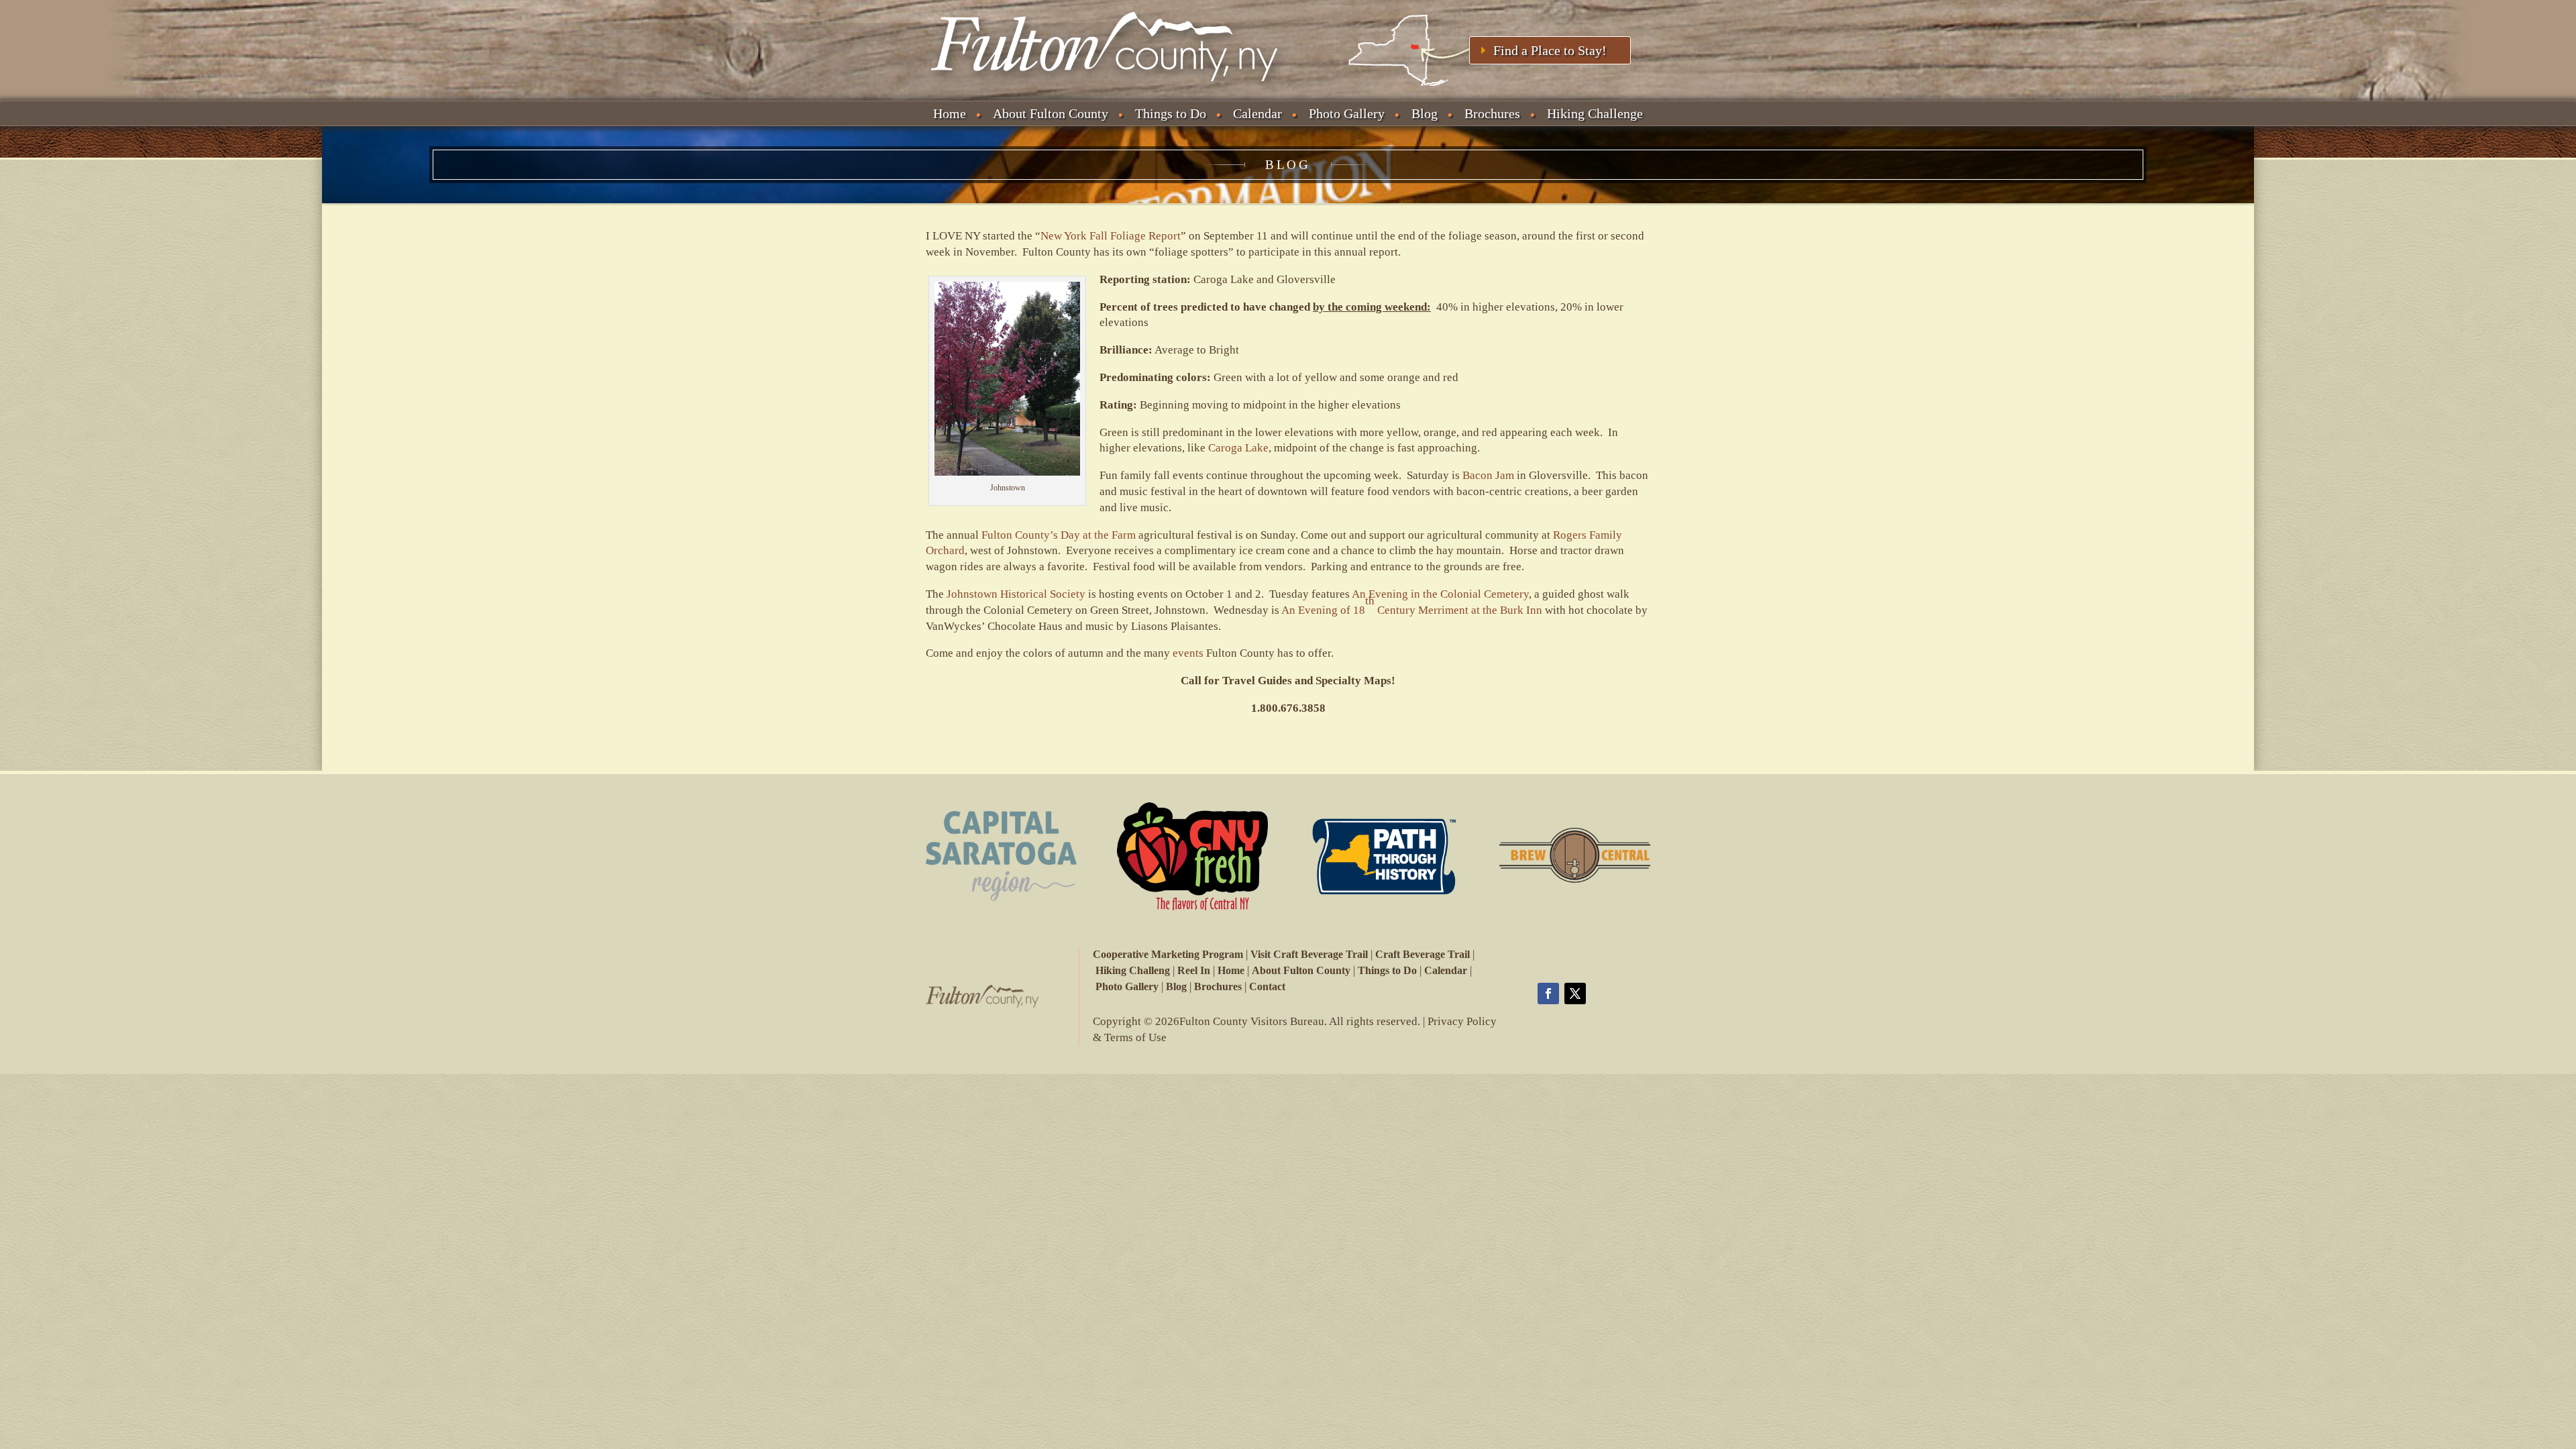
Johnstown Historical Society (1016, 594)
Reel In (1194, 970)
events (1188, 653)
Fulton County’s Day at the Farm (1059, 535)
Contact (1267, 986)
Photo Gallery (1347, 113)
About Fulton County (1051, 113)
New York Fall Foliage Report (1111, 236)
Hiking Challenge (1595, 113)
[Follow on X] (1575, 994)
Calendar (1257, 113)
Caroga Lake (1238, 448)
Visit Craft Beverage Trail (1309, 954)
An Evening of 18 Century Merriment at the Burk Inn (1412, 605)
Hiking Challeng (1133, 970)
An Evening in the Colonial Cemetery (1440, 594)
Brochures (1492, 113)
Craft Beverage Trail (1423, 954)
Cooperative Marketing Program (1168, 954)
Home (950, 113)
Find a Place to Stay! (1550, 50)
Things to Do (1171, 113)
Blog (1425, 113)
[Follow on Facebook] (1548, 994)
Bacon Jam (1488, 475)
